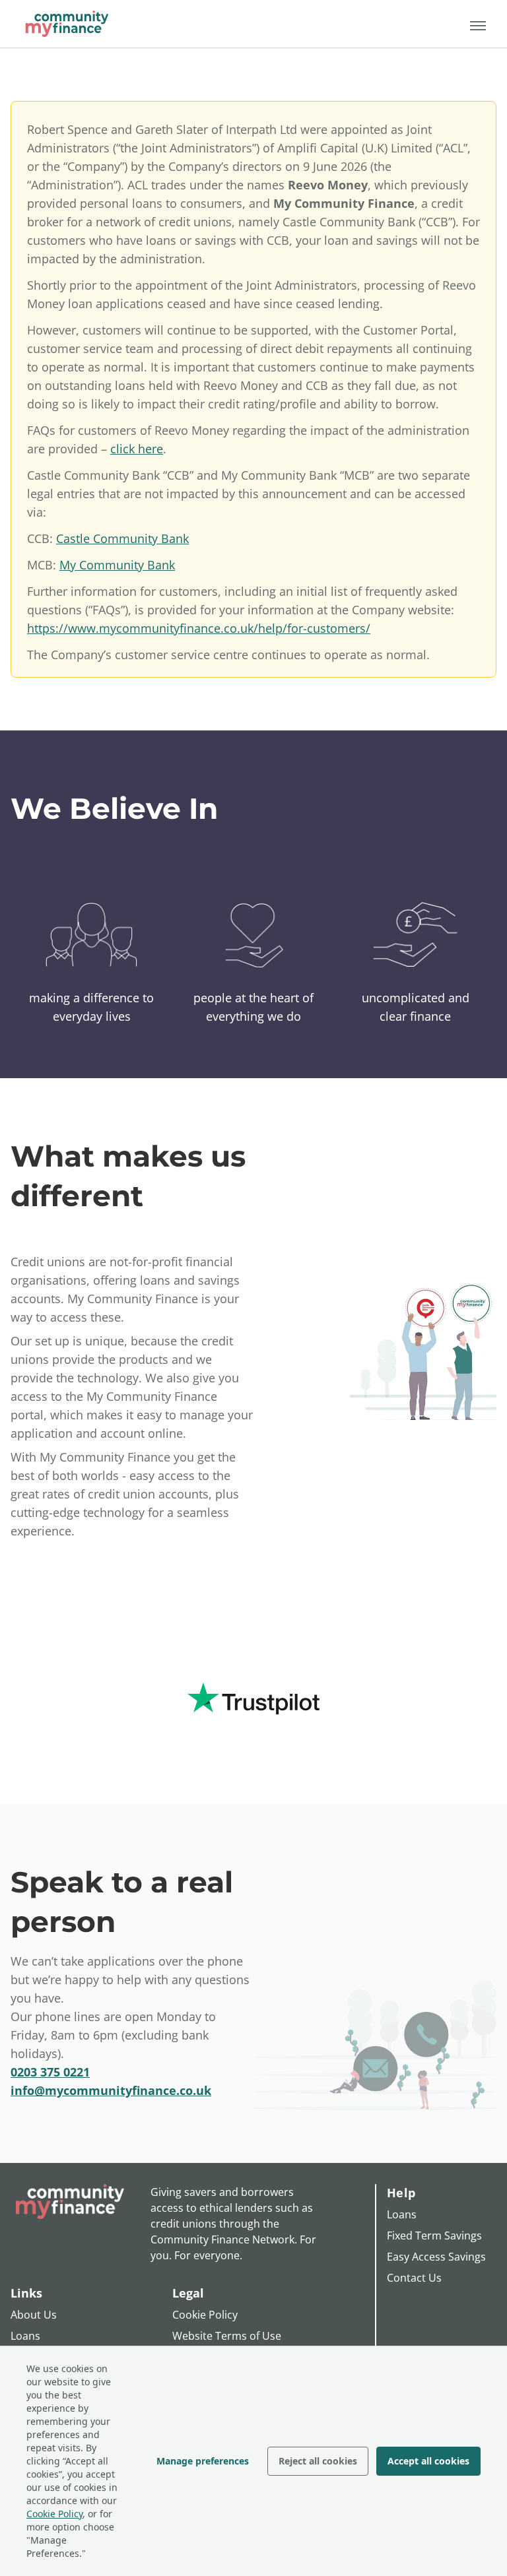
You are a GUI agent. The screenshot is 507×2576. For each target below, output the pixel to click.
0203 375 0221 (50, 2072)
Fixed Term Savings (434, 2236)
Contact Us (414, 2278)
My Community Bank (117, 565)
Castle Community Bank (122, 538)
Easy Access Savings (436, 2257)
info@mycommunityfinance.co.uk (111, 2090)
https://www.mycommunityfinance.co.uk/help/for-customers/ (199, 628)
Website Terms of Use (227, 2336)
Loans (25, 2336)
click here (137, 449)
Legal (188, 2293)
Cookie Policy (54, 2514)
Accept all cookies (428, 2461)
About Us (34, 2315)
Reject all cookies (318, 2461)
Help (401, 2193)
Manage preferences (203, 2461)
